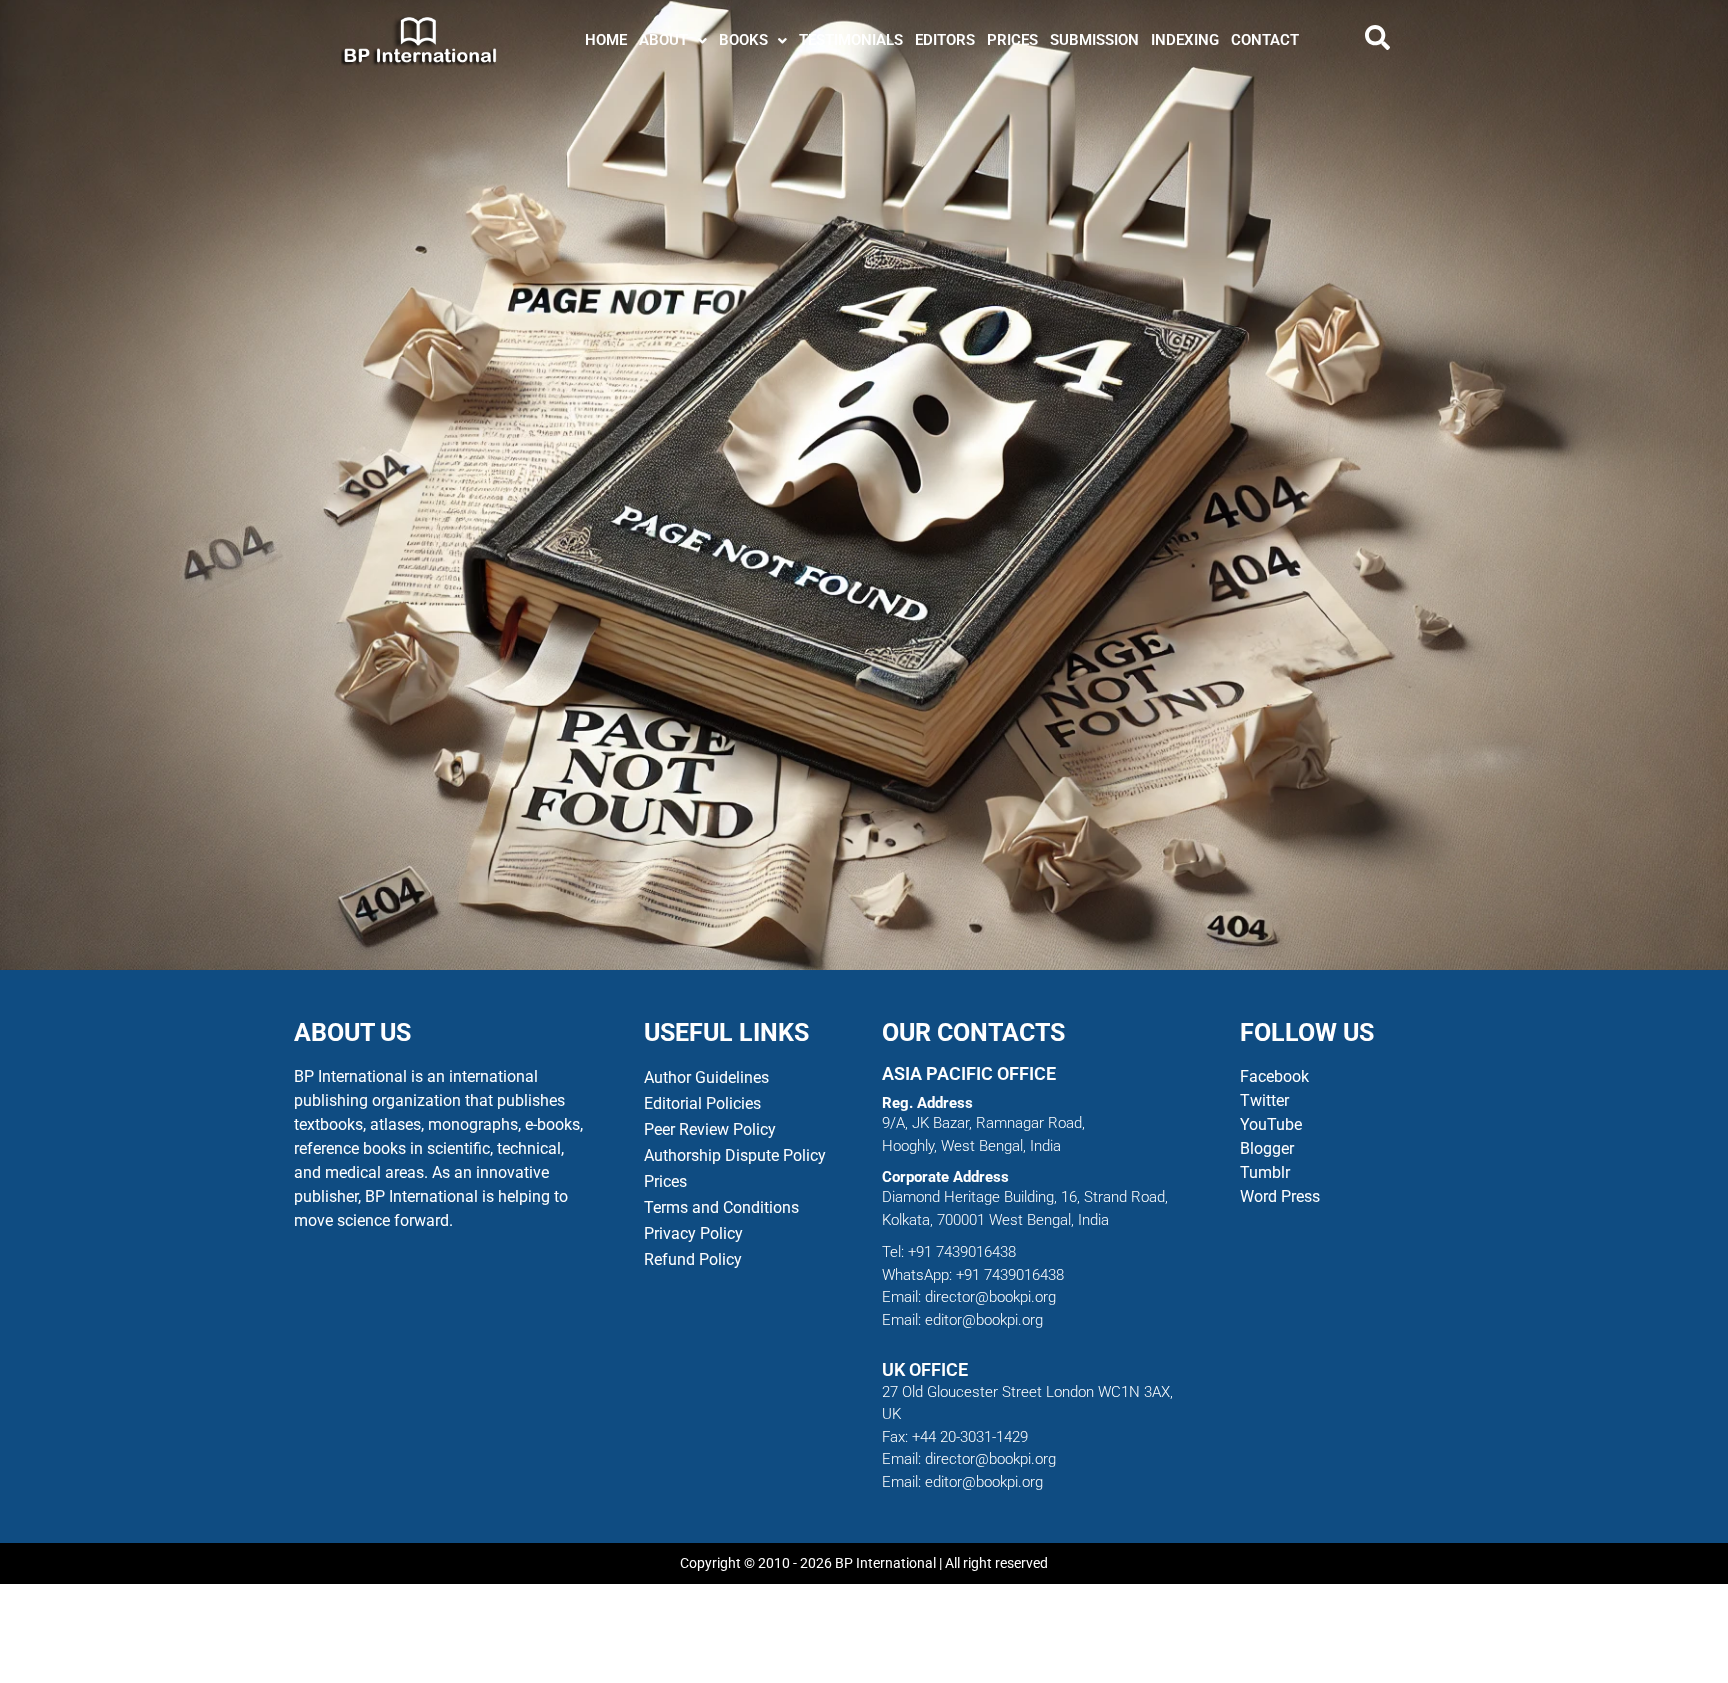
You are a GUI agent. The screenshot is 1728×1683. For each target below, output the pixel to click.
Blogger (1267, 1148)
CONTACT (1265, 40)
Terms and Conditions (721, 1207)
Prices (665, 1181)
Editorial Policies (702, 1103)
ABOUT (663, 40)
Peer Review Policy (710, 1129)
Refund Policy (693, 1259)
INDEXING (1185, 40)
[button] (673, 40)
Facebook (1276, 1076)
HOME (606, 40)
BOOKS (743, 40)
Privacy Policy (693, 1233)
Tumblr (1265, 1172)
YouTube (1271, 1124)
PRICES (1012, 40)
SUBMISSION (1094, 40)
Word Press (1280, 1196)
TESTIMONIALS (851, 40)
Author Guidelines (706, 1077)
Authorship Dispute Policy (735, 1155)
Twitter (1264, 1100)
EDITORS (945, 40)
